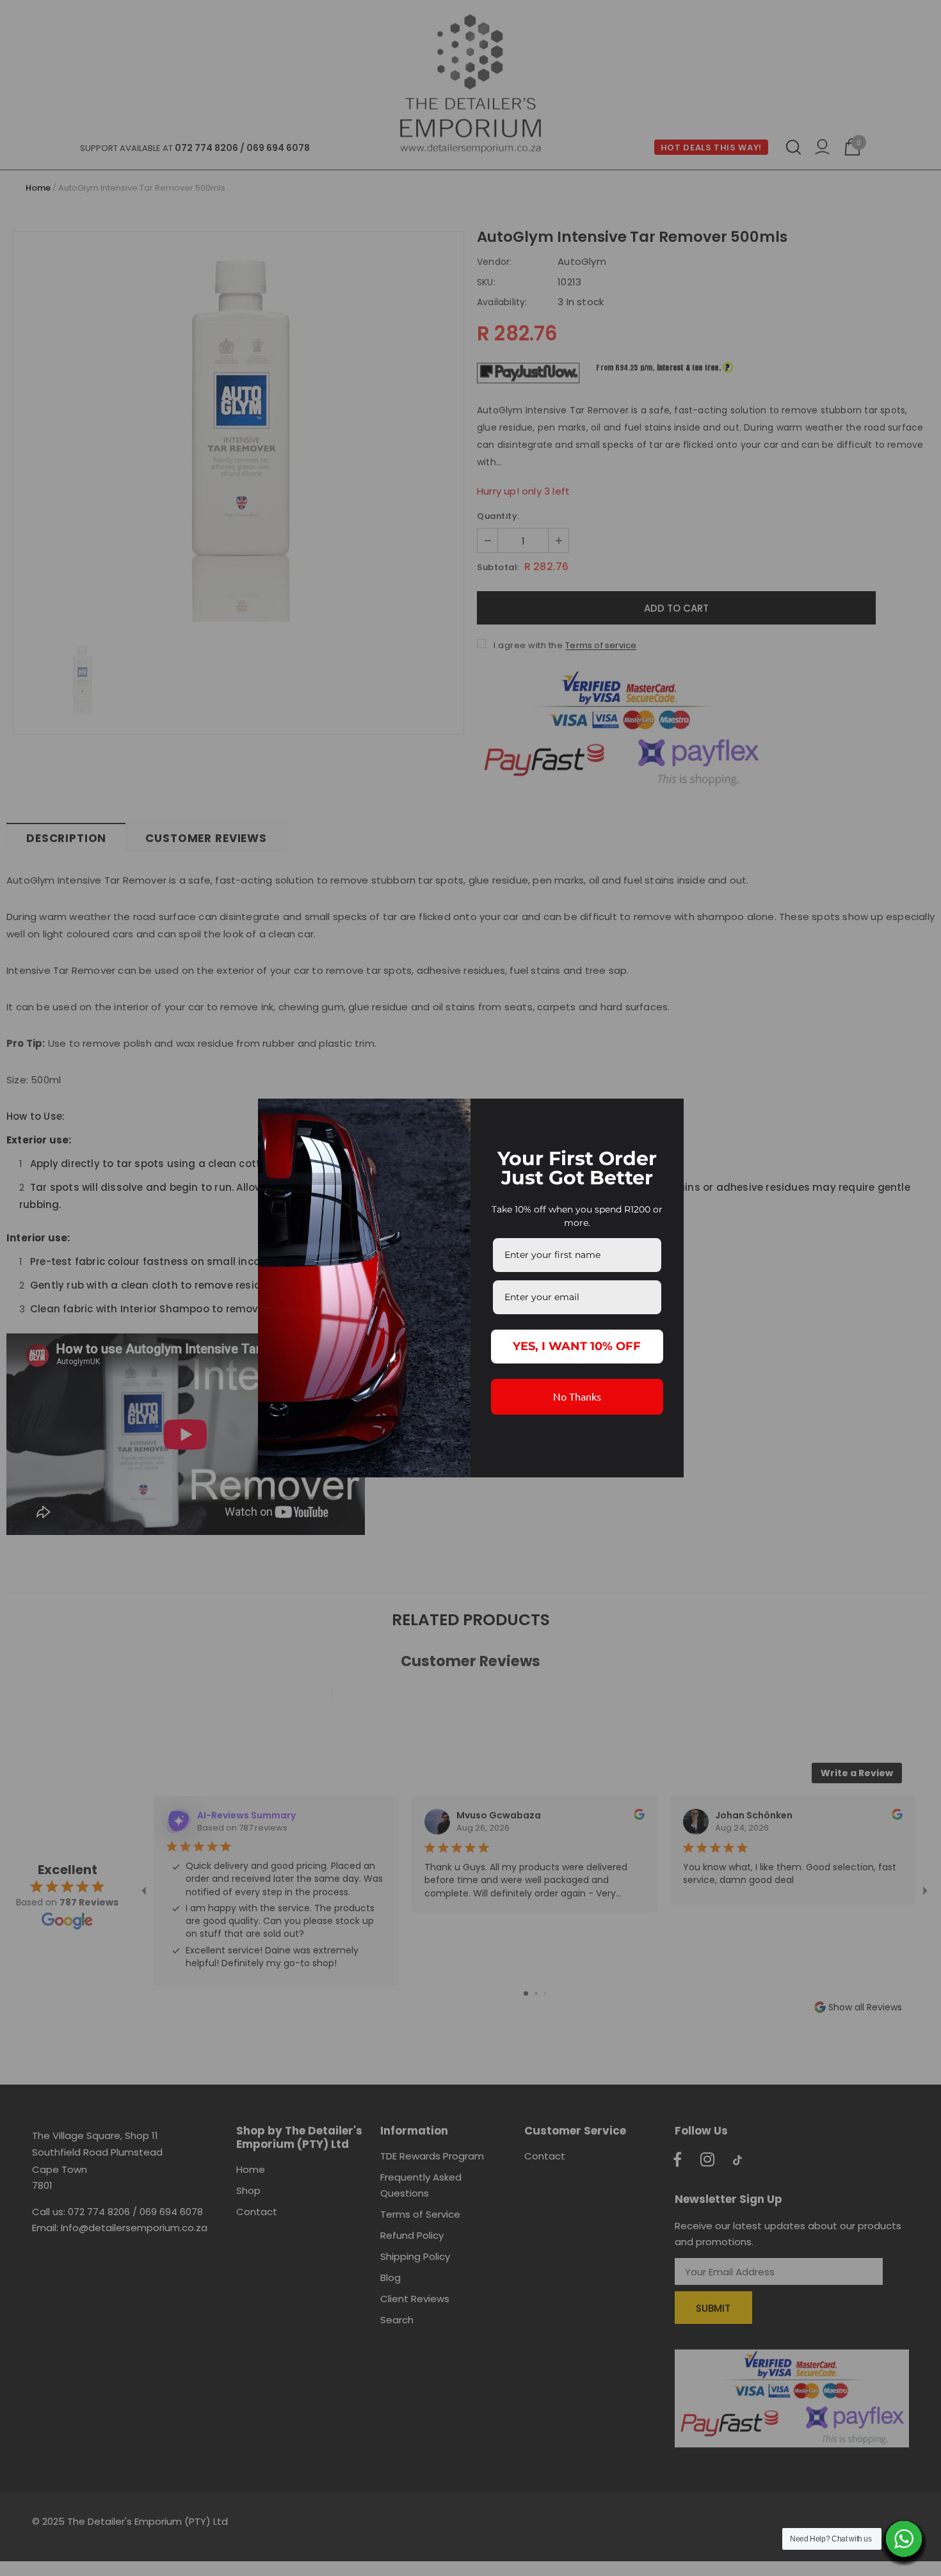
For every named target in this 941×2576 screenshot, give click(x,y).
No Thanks (577, 1396)
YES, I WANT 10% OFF (577, 1346)
